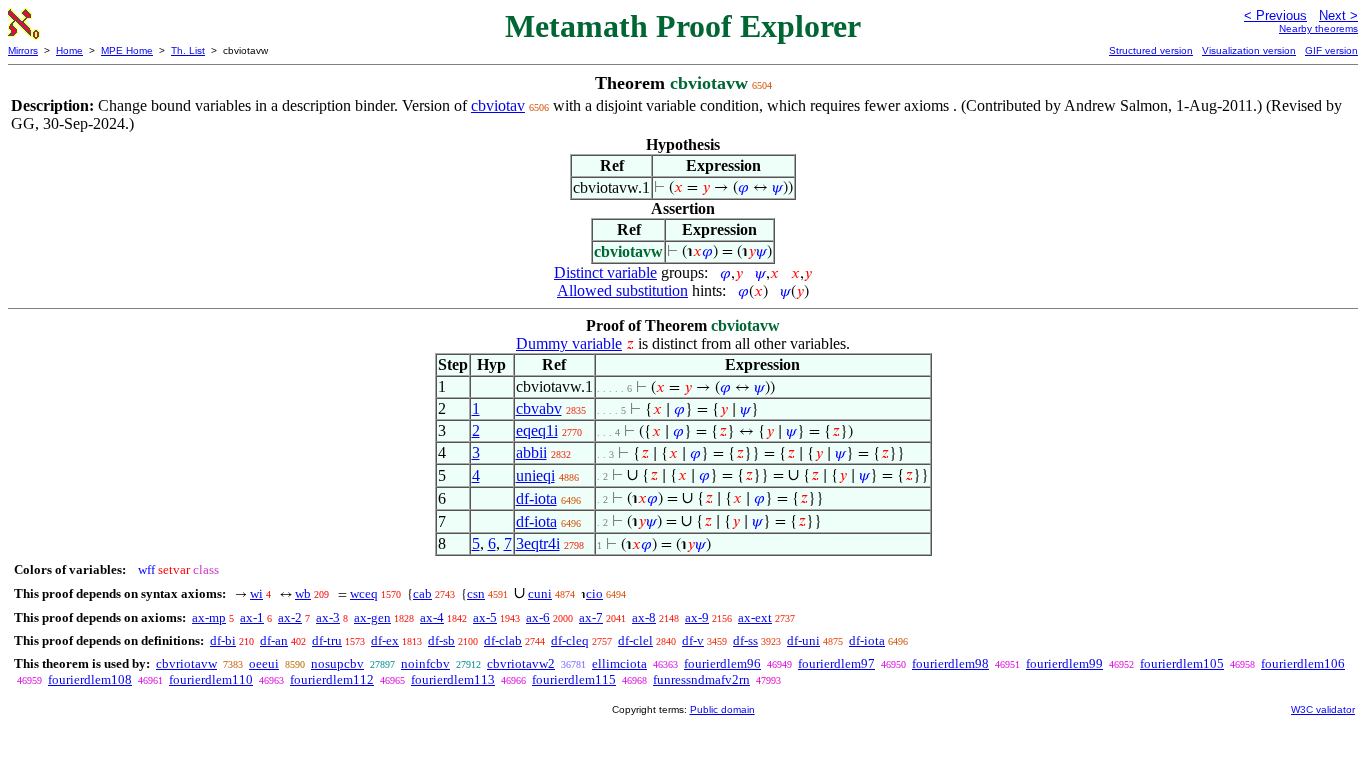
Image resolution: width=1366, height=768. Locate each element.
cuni (540, 593)
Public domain (722, 709)
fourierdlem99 (1064, 663)
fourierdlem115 (574, 679)
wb (303, 593)
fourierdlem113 (453, 679)
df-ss (745, 640)
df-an (274, 640)
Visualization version (1249, 50)
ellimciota (619, 663)
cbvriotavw (186, 663)
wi (256, 593)
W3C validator (1323, 709)
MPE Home (127, 50)
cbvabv (539, 408)
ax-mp (209, 617)
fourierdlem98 (950, 663)
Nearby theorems (1318, 28)
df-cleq (570, 640)
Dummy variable (569, 343)
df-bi (223, 640)
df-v (693, 640)
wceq (364, 593)
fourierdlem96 (722, 663)
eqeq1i (537, 430)
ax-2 (290, 617)
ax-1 (252, 617)
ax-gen (372, 617)
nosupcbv (337, 663)
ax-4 (432, 617)
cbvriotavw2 (521, 663)
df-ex (385, 640)
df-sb (441, 640)
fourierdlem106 (1303, 663)
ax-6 (538, 617)
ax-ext (755, 617)
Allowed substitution (622, 290)
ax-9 (697, 617)
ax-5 (485, 617)
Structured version (1151, 50)
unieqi (535, 475)
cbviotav (498, 105)
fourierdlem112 (332, 679)
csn (476, 593)
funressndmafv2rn (701, 679)
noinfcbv (425, 663)
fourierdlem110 (211, 679)
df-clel (635, 640)
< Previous (1275, 15)
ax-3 (328, 617)
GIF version (1331, 50)
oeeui (264, 663)
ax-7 (591, 617)
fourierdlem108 (90, 679)
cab (422, 593)
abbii (531, 452)
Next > (1338, 15)
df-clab (503, 640)
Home (69, 50)
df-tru (327, 640)
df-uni (803, 640)
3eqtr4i (538, 543)
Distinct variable (605, 272)
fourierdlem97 (836, 663)
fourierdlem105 (1182, 663)
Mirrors (23, 50)
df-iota (536, 498)
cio (594, 593)
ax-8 (644, 617)
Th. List (188, 50)
